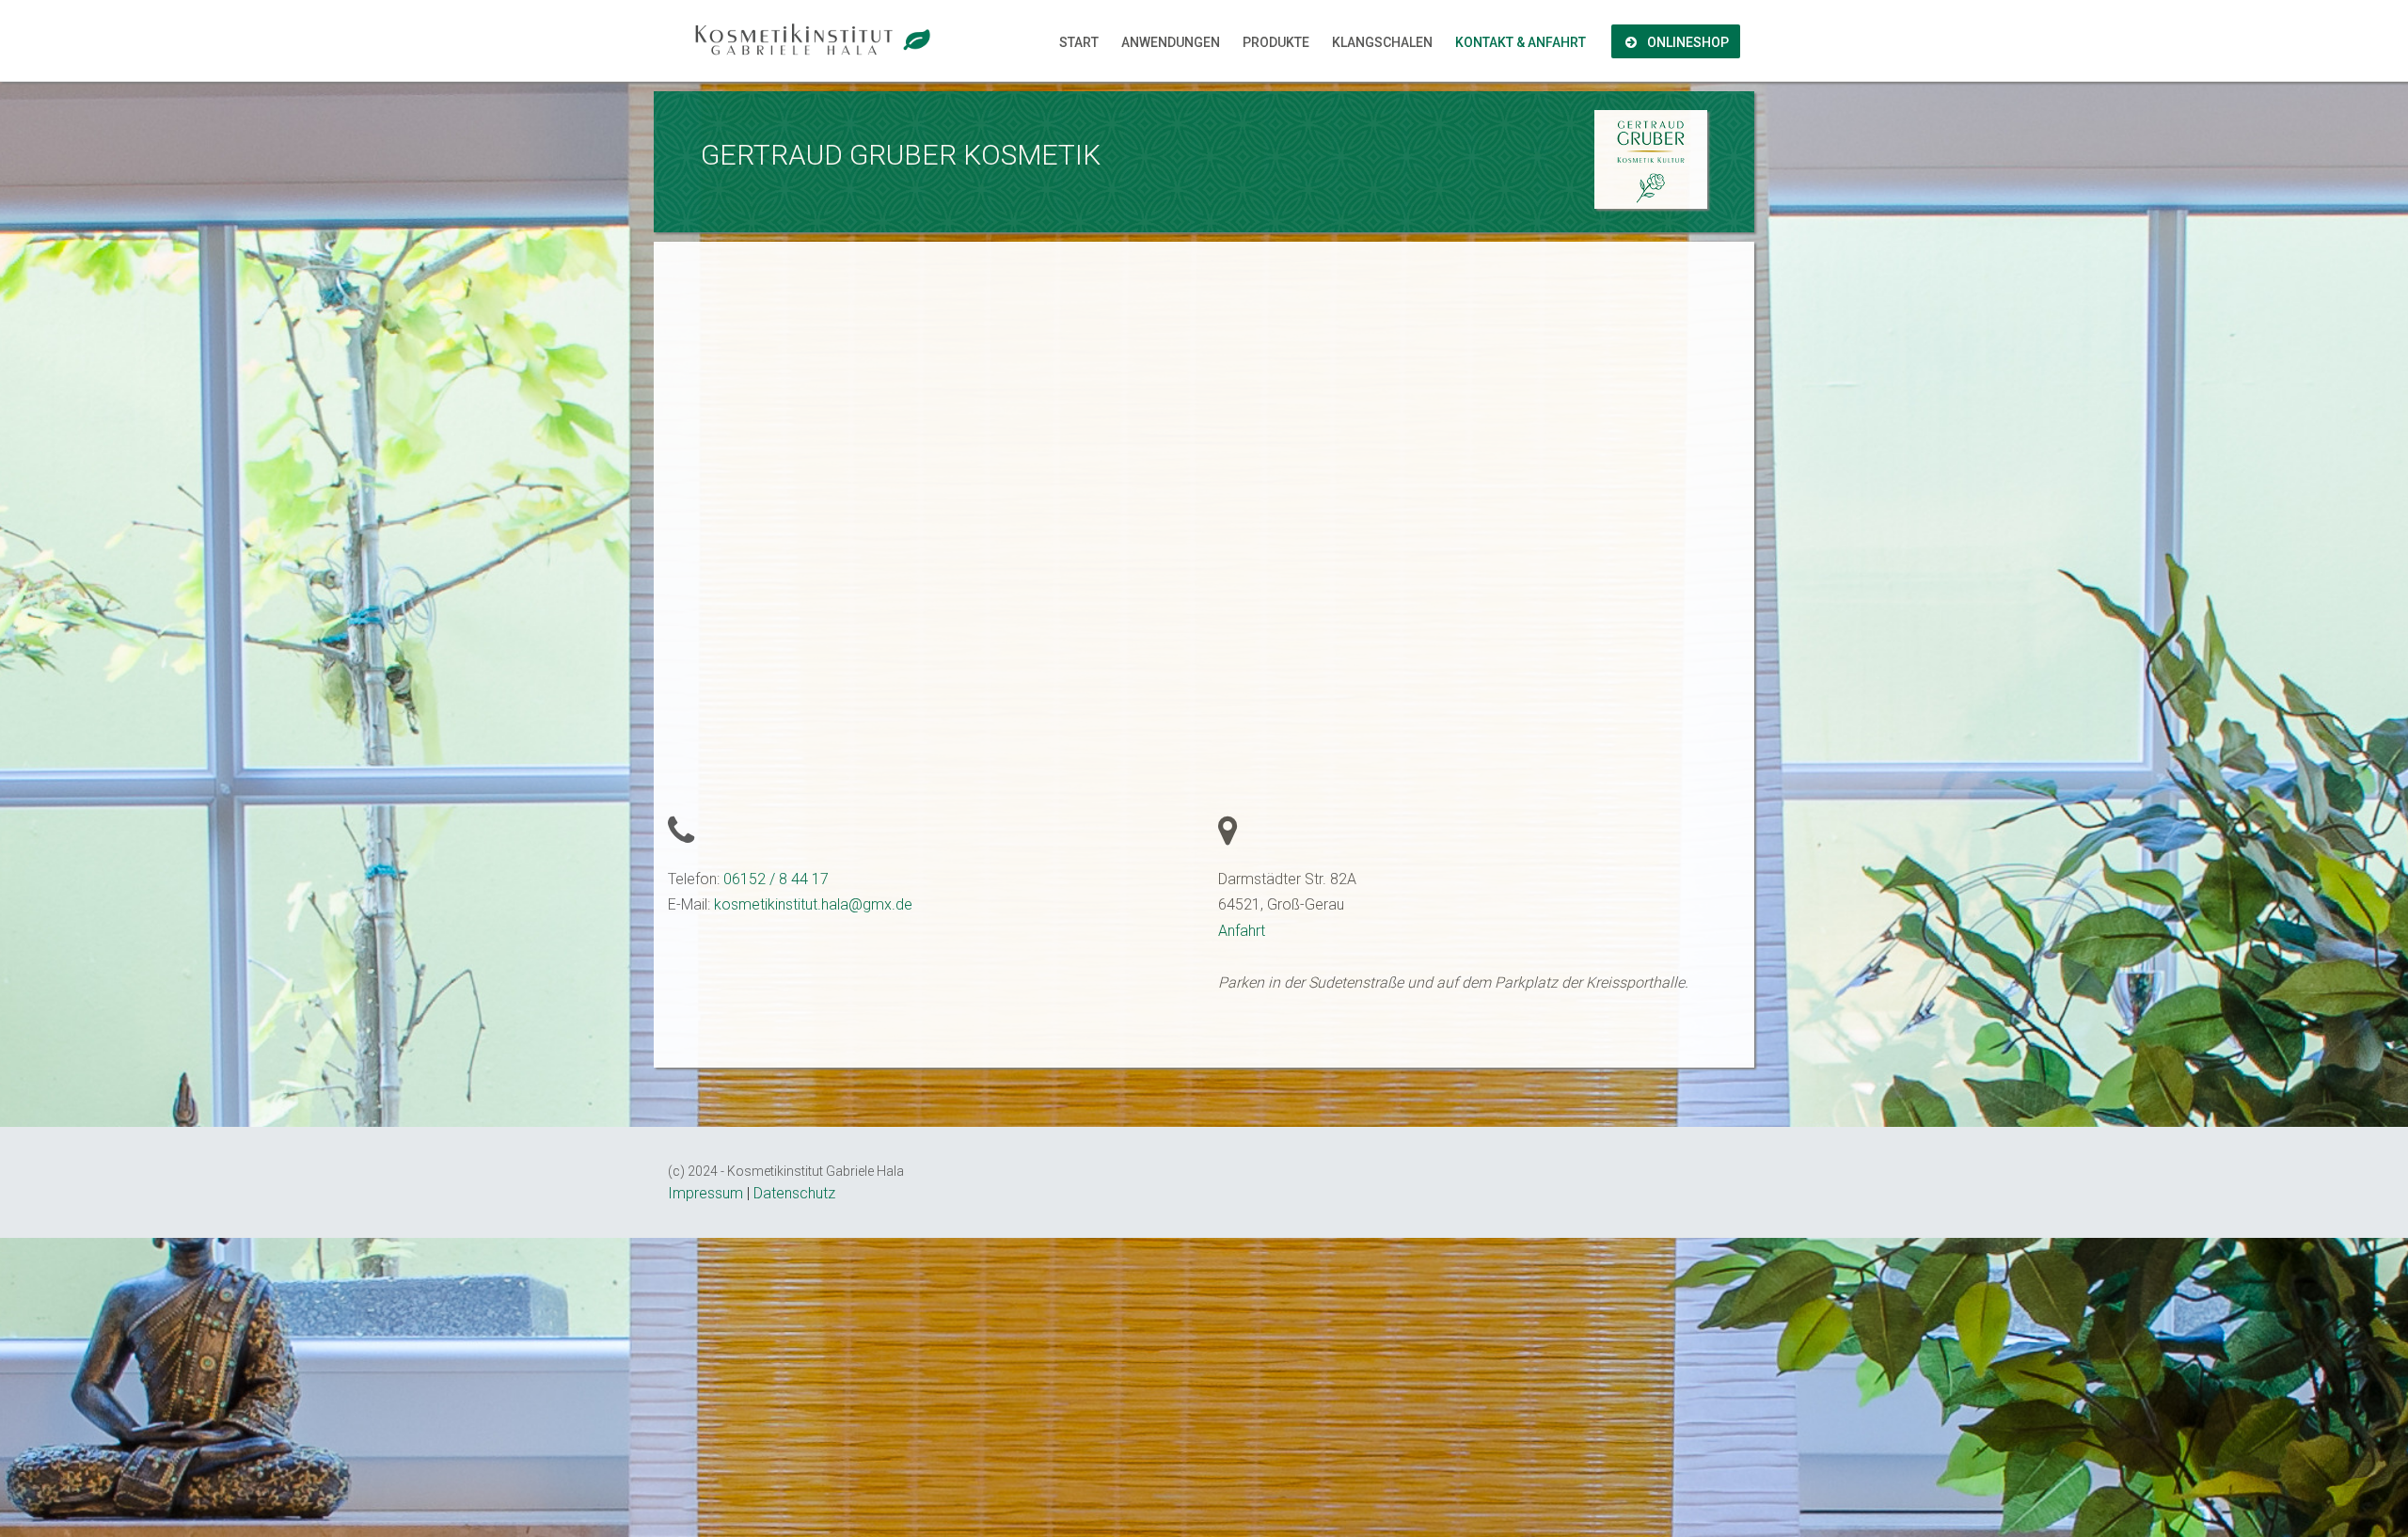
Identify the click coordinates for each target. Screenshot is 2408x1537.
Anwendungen (1171, 42)
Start (1079, 42)
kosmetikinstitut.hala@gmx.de (813, 904)
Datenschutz (794, 1193)
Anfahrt (1242, 931)
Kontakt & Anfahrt (1521, 42)
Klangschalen (1382, 42)
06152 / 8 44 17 (776, 879)
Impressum (705, 1193)
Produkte (1276, 42)
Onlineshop (1687, 42)
